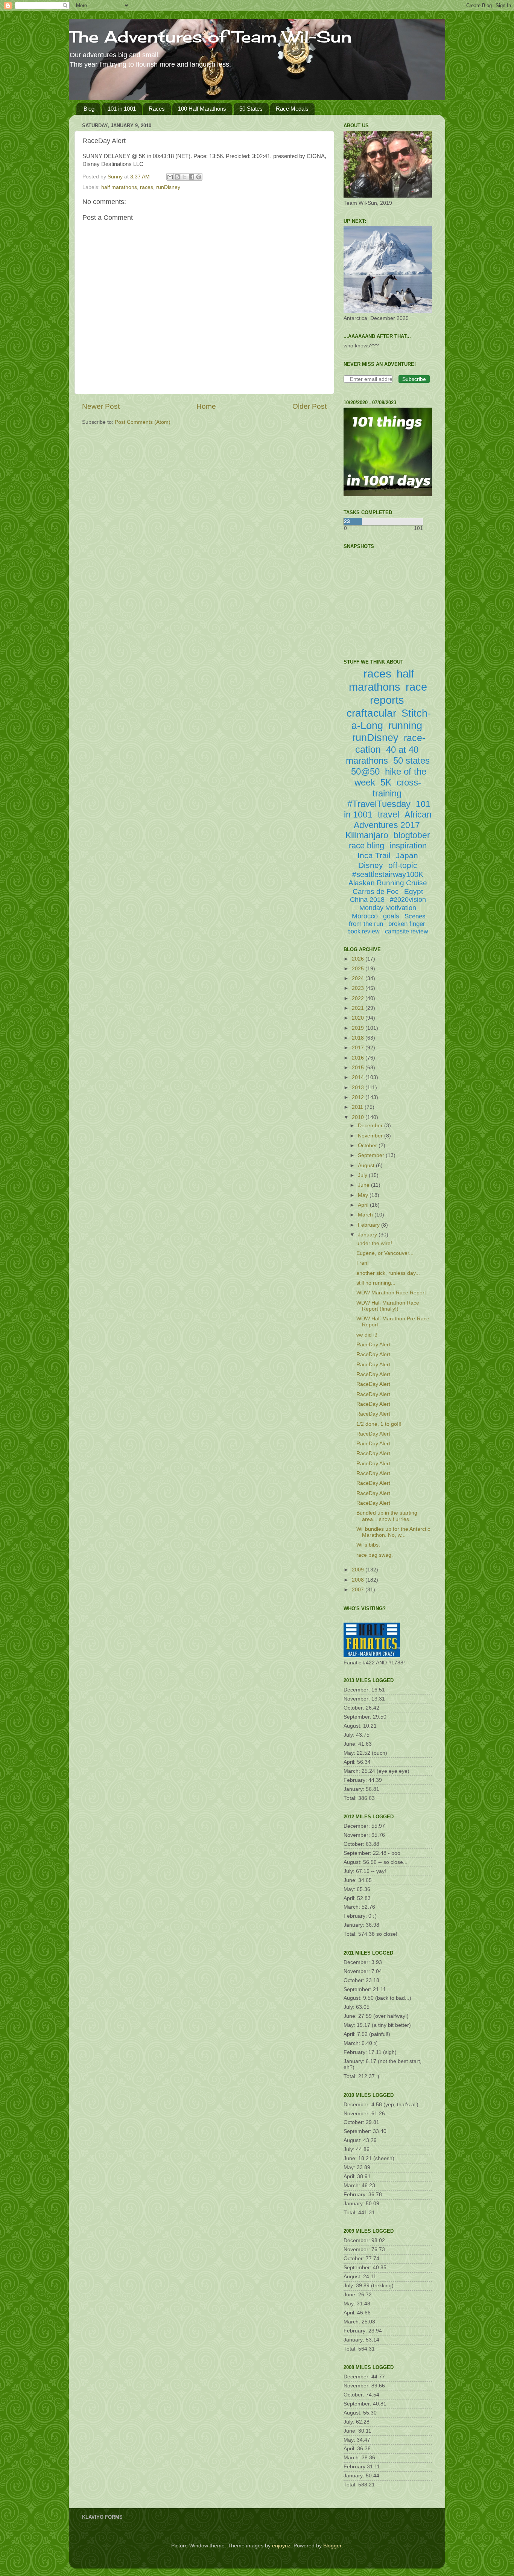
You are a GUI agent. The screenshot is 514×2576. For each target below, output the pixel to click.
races (147, 187)
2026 (359, 959)
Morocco (365, 916)
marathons (367, 760)
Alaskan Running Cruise (388, 883)
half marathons (119, 187)
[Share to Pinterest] (199, 177)
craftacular (371, 713)
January (368, 1235)
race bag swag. (375, 1555)
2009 (359, 1570)
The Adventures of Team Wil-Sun (210, 37)
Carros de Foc (376, 891)
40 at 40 (402, 750)
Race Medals (292, 109)
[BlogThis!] (177, 177)
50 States (251, 109)
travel (389, 815)
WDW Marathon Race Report (391, 1293)
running (405, 726)
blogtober (412, 835)
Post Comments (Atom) (143, 422)
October (368, 1146)
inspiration (408, 846)
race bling (366, 846)
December (371, 1126)
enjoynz (281, 2546)
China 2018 (367, 900)
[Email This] (170, 177)
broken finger (407, 924)
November (371, 1136)
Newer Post (101, 406)
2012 (359, 1097)
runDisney (168, 187)
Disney (371, 865)
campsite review (407, 931)
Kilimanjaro (367, 835)
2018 (359, 1038)
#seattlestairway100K (388, 874)
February (370, 1225)
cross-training (397, 788)
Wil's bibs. (368, 1545)
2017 (359, 1048)
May (364, 1195)
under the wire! (374, 1243)
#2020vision (408, 900)
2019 (359, 1028)
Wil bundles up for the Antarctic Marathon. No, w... (393, 1532)
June (364, 1185)
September (372, 1155)
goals (391, 916)
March (366, 1215)
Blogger (332, 2546)
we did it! (367, 1335)
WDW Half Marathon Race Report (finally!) (388, 1306)
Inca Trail (374, 855)
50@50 (365, 771)
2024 (359, 978)
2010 (359, 1117)
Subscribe (414, 379)
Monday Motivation (388, 908)
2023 (359, 988)
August (367, 1165)
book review (363, 931)
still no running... (376, 1283)
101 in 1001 (122, 109)
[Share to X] (184, 177)
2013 (359, 1088)
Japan (407, 855)
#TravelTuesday (379, 804)
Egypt (414, 891)
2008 (359, 1580)
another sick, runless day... (388, 1273)
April (364, 1205)
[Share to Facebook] (192, 177)
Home (206, 406)
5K (386, 782)
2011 (358, 1107)
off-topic (403, 865)
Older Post (309, 406)
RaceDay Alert (373, 1345)
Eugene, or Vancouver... (385, 1253)
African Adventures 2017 (393, 820)
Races (157, 109)
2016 (359, 1058)
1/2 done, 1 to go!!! (379, 1424)
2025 (359, 969)
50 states (411, 760)
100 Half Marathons (202, 109)
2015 (359, 1068)
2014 (359, 1077)
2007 (359, 1590)
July (363, 1175)
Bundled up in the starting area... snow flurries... (387, 1516)
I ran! (363, 1263)
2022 (359, 998)
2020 (359, 1018)
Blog (89, 109)
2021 (359, 1008)
